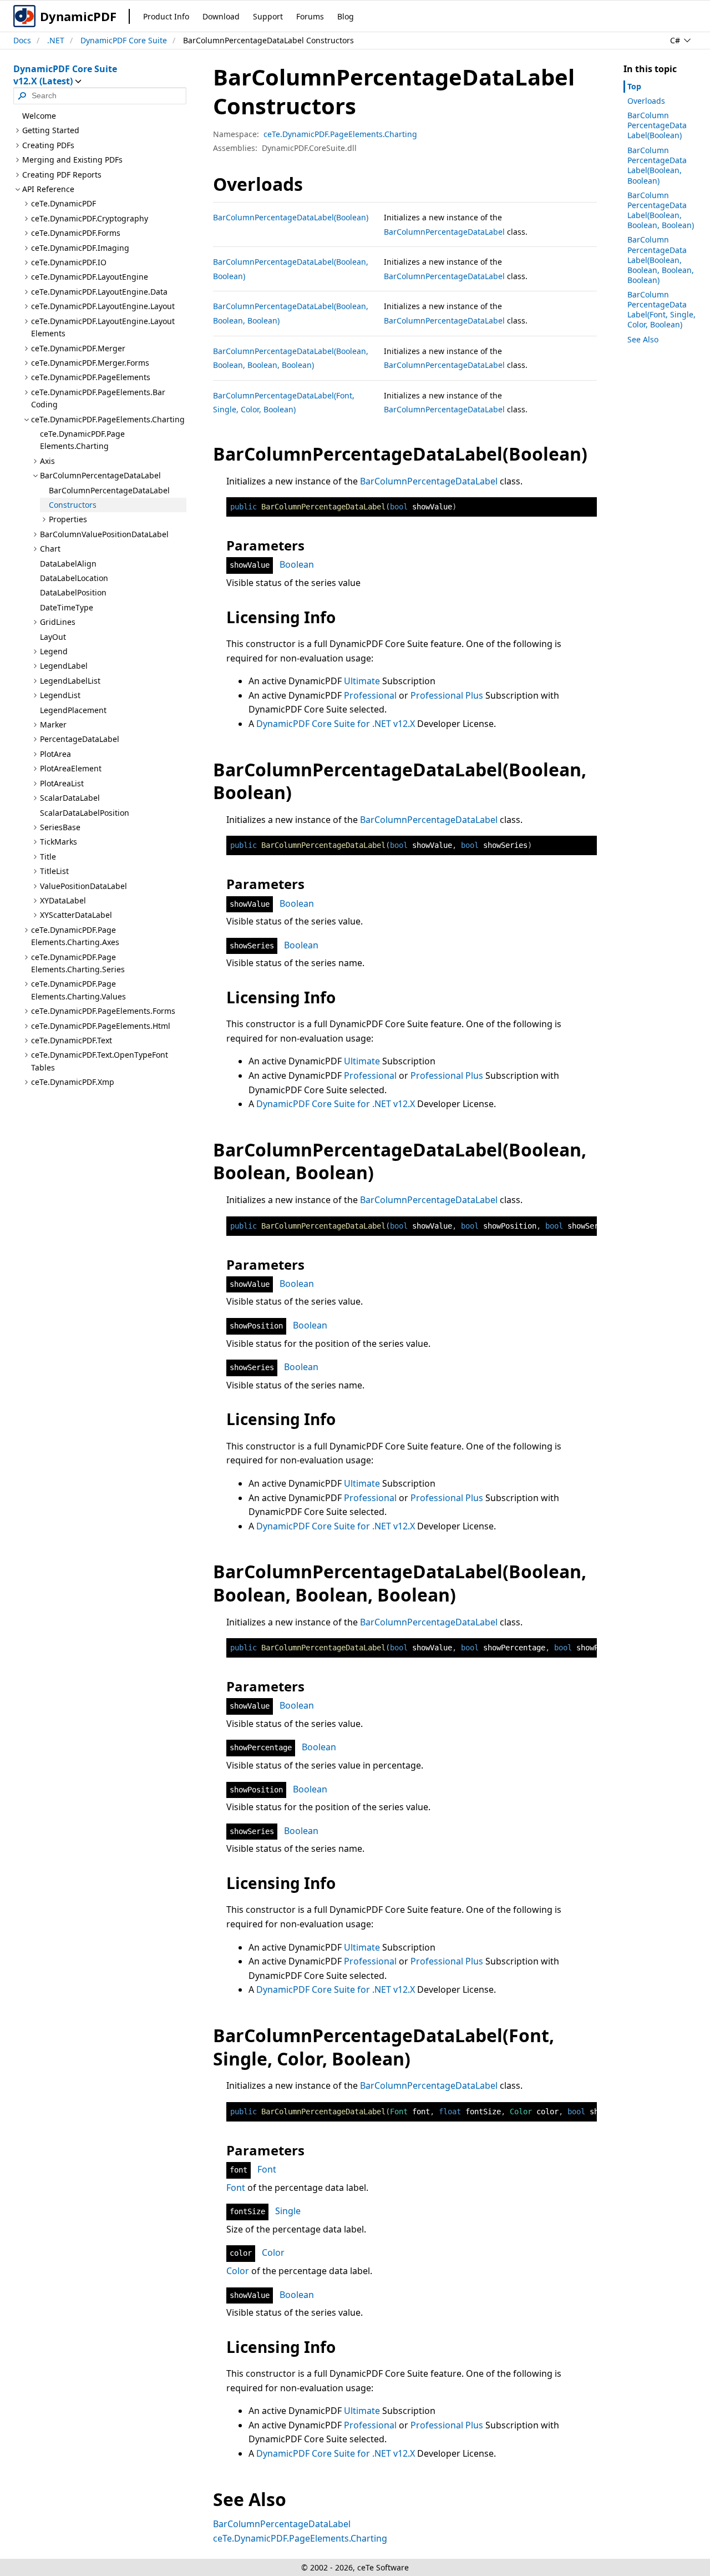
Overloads (646, 101)
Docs (22, 40)
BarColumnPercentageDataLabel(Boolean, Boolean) (657, 165)
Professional (370, 695)
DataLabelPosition (73, 592)
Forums (310, 16)
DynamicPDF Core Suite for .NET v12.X (336, 724)
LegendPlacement (73, 710)
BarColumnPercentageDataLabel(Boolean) (291, 217)
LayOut (53, 637)
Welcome (39, 116)
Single (288, 2211)
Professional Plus (447, 695)
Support (268, 16)
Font (267, 2169)
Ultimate (362, 681)
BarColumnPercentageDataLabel (109, 490)
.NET (56, 40)
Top (634, 86)
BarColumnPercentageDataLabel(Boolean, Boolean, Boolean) (661, 210)
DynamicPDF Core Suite (124, 40)
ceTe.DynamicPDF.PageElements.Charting (82, 440)
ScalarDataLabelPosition (85, 813)
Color (273, 2252)
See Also (643, 339)
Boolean (297, 564)
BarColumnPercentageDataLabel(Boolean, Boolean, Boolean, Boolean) (661, 260)
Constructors (73, 505)
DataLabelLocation (74, 578)
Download (221, 16)
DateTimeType (67, 607)
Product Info (166, 16)
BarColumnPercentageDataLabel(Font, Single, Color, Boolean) (661, 310)
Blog (346, 16)
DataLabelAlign (68, 564)
